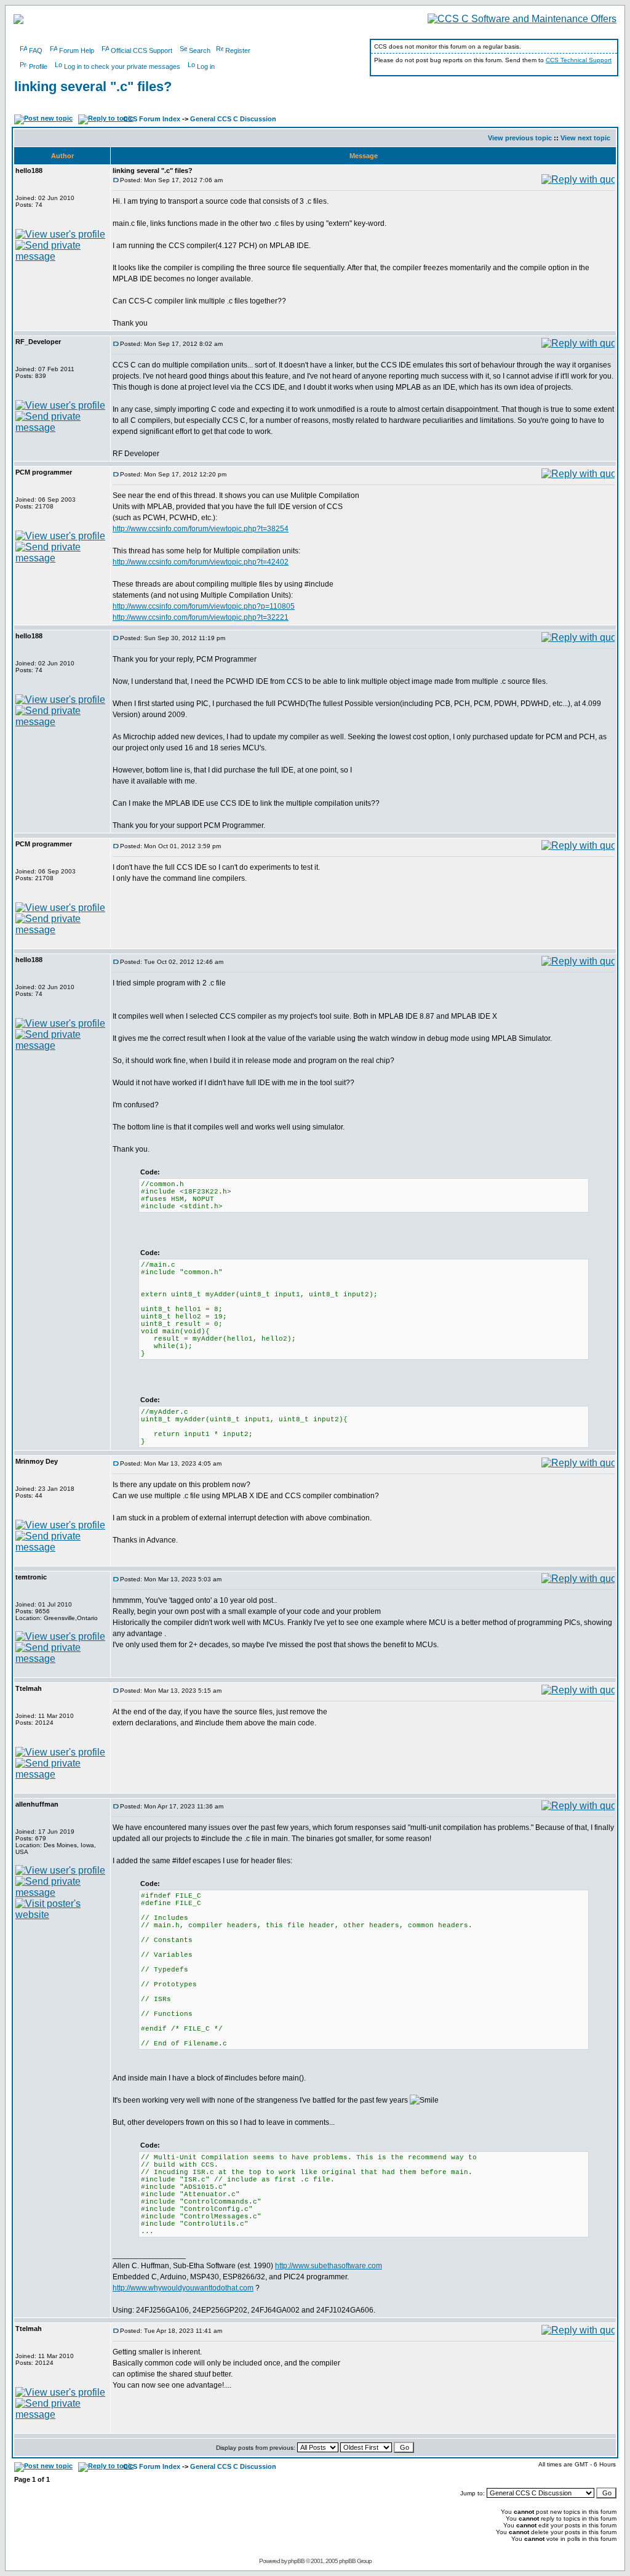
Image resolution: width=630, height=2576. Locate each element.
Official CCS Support (142, 50)
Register (238, 50)
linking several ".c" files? (93, 86)
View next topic (585, 138)
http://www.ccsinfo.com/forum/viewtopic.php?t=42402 (201, 562)
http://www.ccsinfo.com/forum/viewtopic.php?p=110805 (204, 606)
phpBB (296, 2561)
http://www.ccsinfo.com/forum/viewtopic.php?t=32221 (201, 617)
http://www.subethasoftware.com (329, 2266)
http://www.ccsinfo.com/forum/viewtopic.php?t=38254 (201, 529)
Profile (38, 66)
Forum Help (77, 50)
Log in (206, 66)
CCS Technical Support (579, 60)
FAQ (36, 50)
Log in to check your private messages (122, 66)
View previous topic (520, 138)
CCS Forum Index (152, 119)
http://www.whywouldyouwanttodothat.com (183, 2288)
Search (200, 50)
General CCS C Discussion (233, 119)
